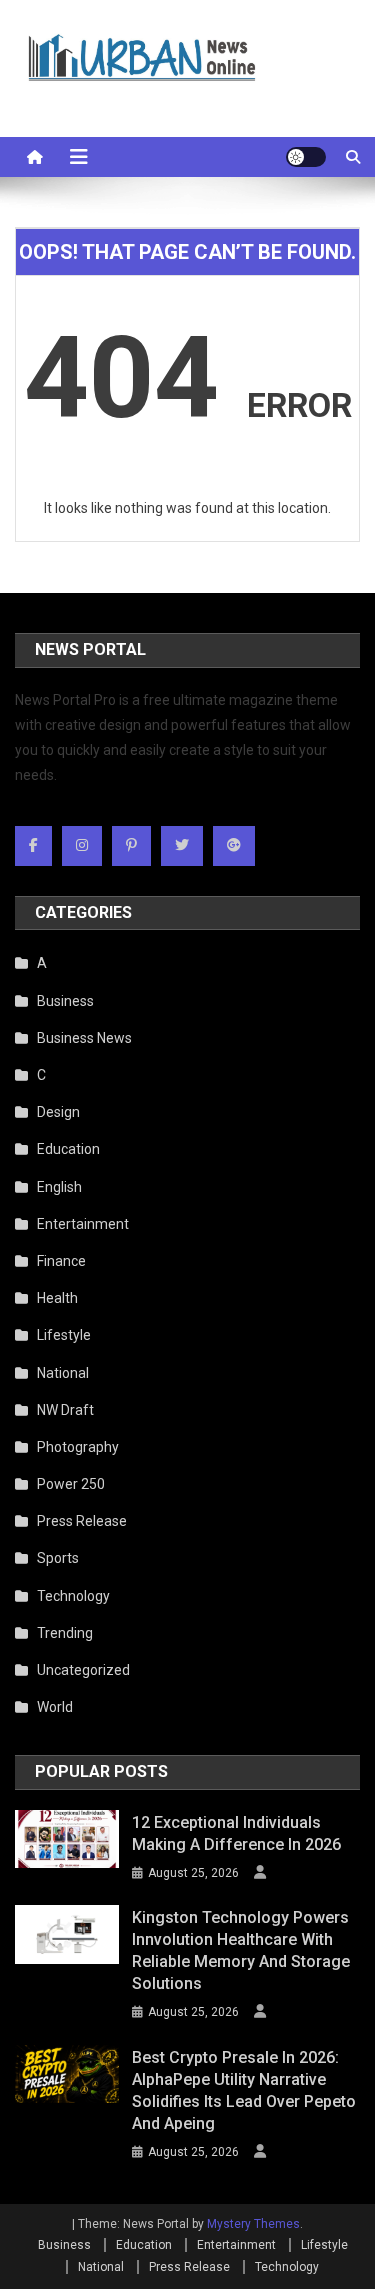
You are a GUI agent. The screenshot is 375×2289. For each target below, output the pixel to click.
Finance (61, 1261)
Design (58, 1112)
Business (65, 1001)
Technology (73, 1596)
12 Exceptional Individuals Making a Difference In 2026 (236, 1833)
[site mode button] (306, 157)
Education (68, 1149)
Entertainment (83, 1224)
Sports (58, 1558)
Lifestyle (64, 1335)
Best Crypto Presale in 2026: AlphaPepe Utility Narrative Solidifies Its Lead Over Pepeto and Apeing (244, 2090)
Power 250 (71, 1484)
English (59, 1187)
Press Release (82, 1521)
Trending (65, 1633)
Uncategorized (83, 1670)
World (55, 1707)
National (63, 1373)
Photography (78, 1447)
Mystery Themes (253, 2224)
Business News (84, 1038)
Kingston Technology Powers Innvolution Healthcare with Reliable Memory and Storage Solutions (241, 1950)
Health (57, 1298)
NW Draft (65, 1410)
